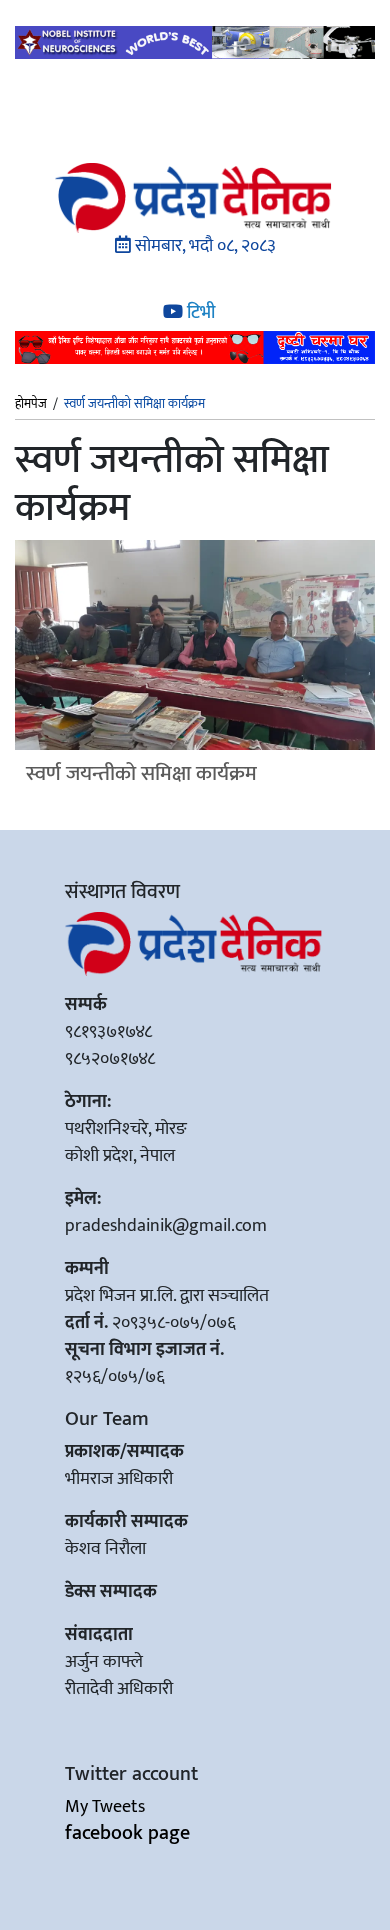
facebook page (127, 1833)
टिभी (199, 313)
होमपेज (31, 405)
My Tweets (105, 1807)
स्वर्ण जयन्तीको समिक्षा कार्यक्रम (141, 773)
